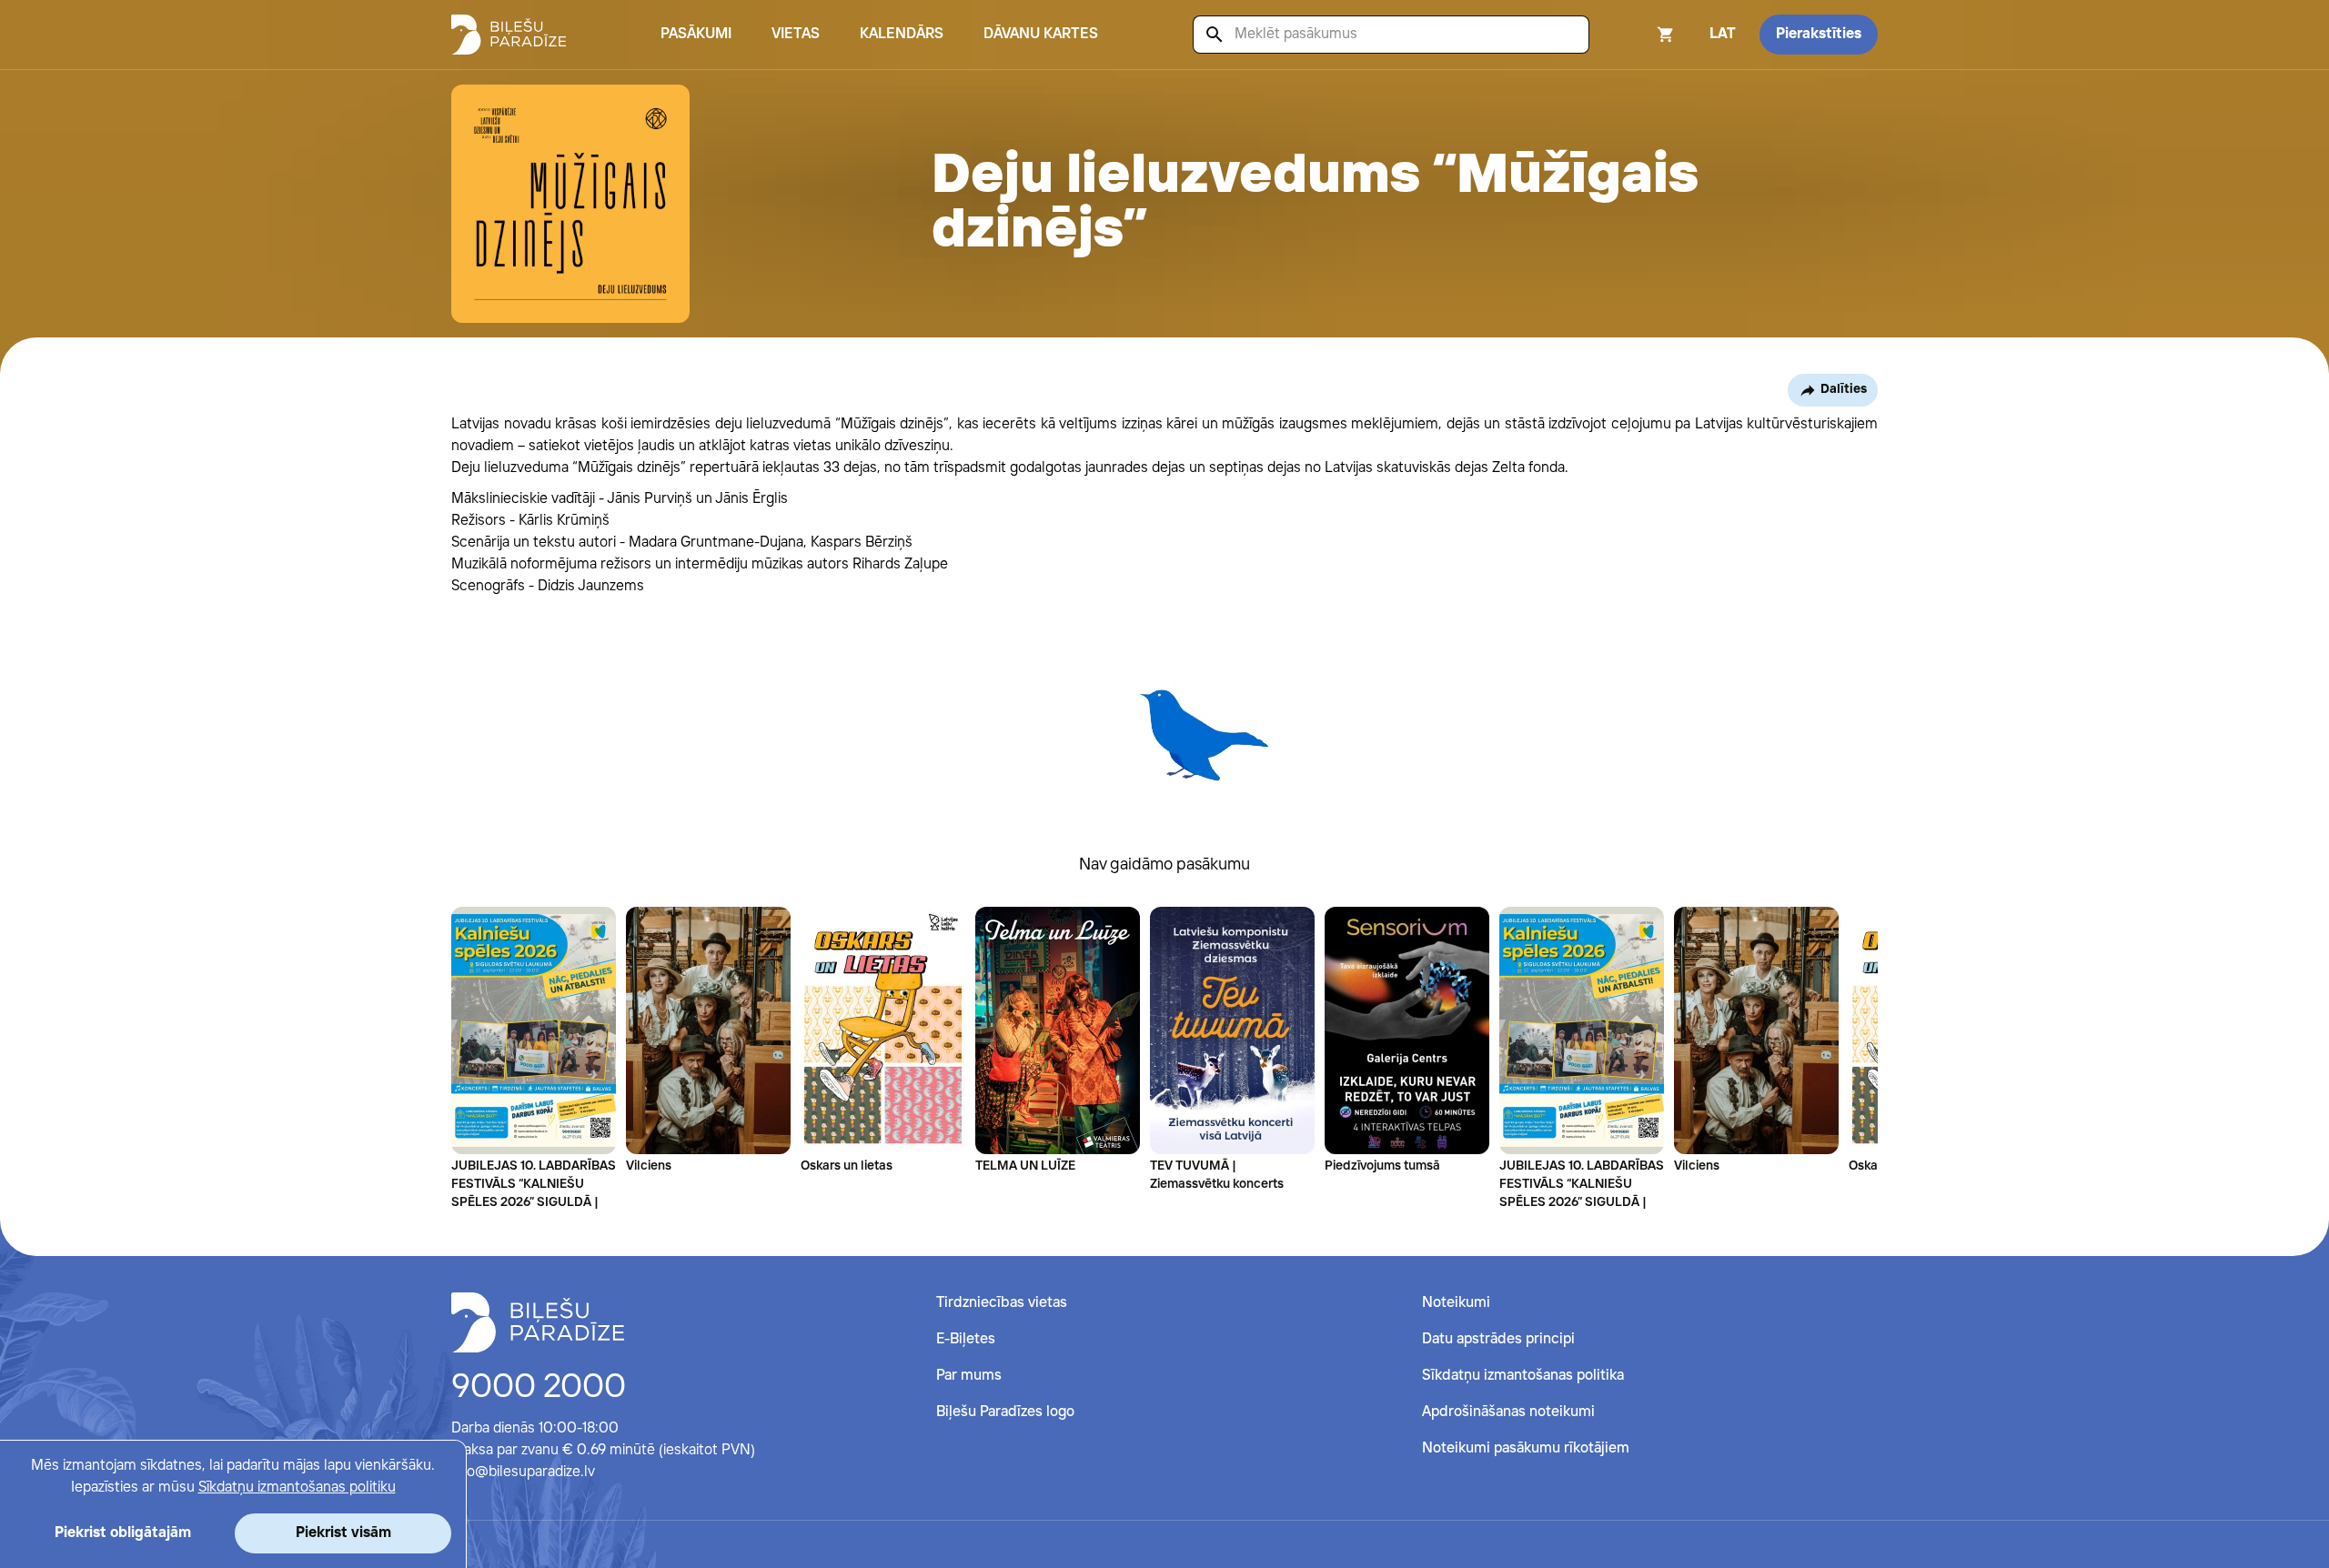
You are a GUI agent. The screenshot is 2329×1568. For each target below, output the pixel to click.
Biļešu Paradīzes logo (1005, 1412)
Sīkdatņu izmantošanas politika (1523, 1376)
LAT (1723, 34)
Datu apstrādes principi (1498, 1339)
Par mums (969, 1376)
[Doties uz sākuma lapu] (509, 35)
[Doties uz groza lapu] (1641, 35)
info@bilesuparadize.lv (523, 1472)
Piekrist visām (343, 1533)
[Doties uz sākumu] (538, 1322)
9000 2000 (539, 1388)
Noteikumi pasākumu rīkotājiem (1526, 1448)
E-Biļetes (966, 1339)
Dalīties (1844, 389)
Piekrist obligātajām (123, 1533)
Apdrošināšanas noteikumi (1508, 1412)
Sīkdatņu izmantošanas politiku (297, 1488)
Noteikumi (1456, 1303)
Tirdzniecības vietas (1002, 1303)
